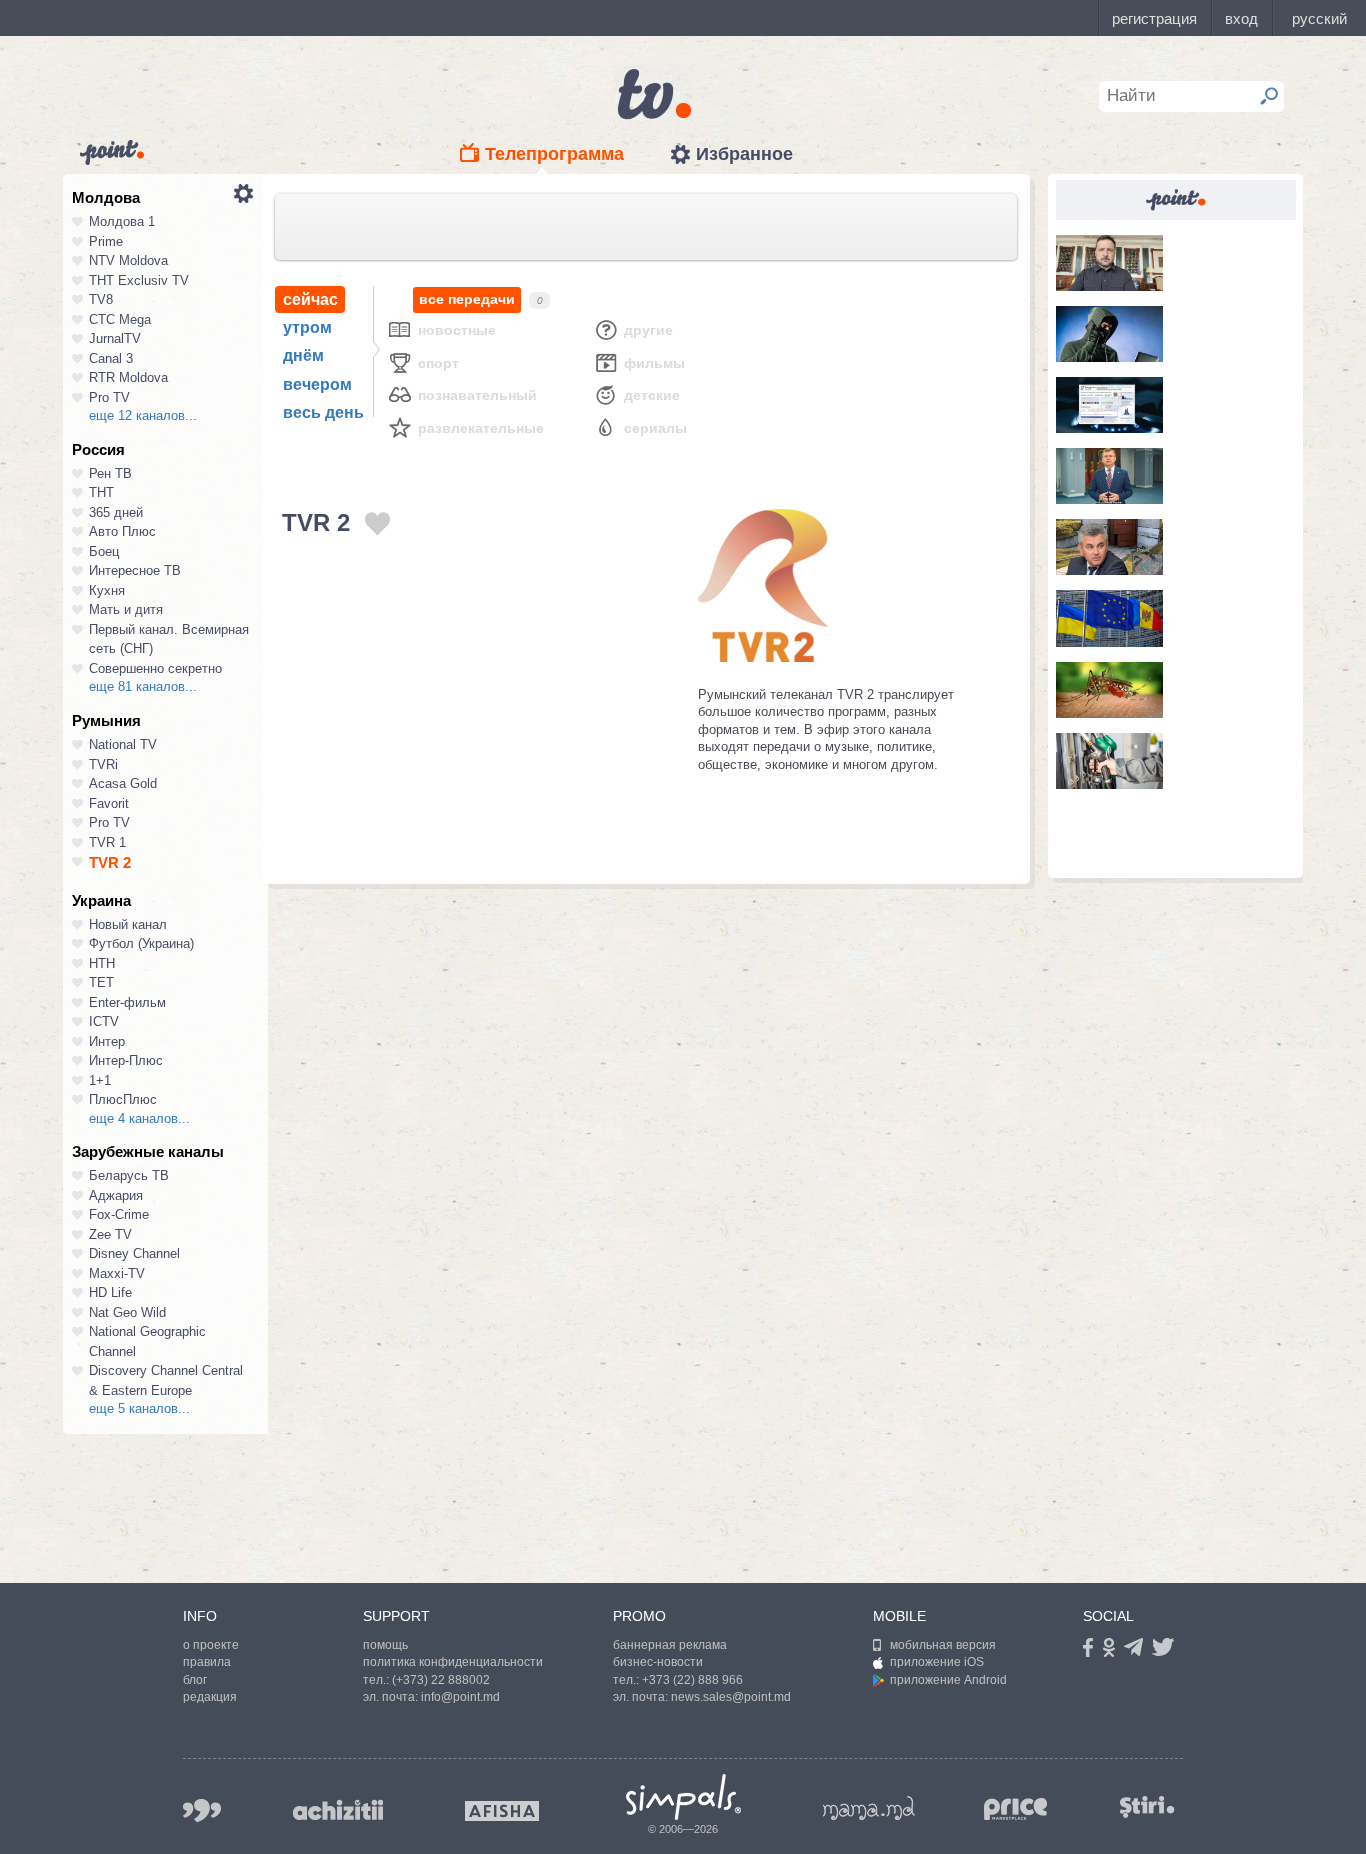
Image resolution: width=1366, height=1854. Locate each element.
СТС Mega (120, 319)
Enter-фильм (127, 1002)
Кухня (107, 590)
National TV (123, 744)
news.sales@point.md (731, 1697)
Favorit (109, 803)
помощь (385, 1645)
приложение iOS (937, 1662)
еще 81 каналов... (143, 686)
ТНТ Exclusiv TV (139, 280)
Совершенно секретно (155, 668)
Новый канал (128, 924)
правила (207, 1662)
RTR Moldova (128, 377)
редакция (210, 1697)
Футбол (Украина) (141, 943)
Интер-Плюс (126, 1060)
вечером (317, 384)
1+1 (100, 1080)
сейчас (310, 299)
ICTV (104, 1021)
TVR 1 (107, 842)
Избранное (744, 154)
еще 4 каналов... (139, 1118)
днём (303, 355)
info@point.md (460, 1697)
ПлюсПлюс (123, 1099)
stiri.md (1147, 1806)
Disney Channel (134, 1253)
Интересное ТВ (135, 570)
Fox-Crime (119, 1214)
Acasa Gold (123, 783)
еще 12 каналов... (143, 415)
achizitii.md (338, 1810)
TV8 (101, 299)
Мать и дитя (126, 609)
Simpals (683, 1797)
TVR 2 (110, 862)
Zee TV (110, 1234)
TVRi (103, 764)
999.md (202, 1810)
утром (307, 327)
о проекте (211, 1645)
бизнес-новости (658, 1662)
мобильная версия (943, 1645)
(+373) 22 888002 (441, 1680)
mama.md (869, 1808)
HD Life (110, 1292)
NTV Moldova (128, 260)
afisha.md (502, 1811)
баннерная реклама (670, 1645)
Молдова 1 (122, 221)
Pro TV (109, 397)
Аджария (116, 1195)
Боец (104, 551)
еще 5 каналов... (139, 1408)
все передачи (467, 299)
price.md (1016, 1809)
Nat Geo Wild (127, 1312)
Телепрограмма (554, 154)
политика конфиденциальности (453, 1662)
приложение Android (948, 1680)
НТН (102, 963)
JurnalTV (115, 338)
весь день (323, 412)
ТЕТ (101, 982)
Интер (107, 1041)
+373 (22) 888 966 (692, 1680)
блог (195, 1680)
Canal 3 (111, 358)
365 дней (116, 512)
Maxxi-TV (117, 1273)
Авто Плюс (122, 531)
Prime (106, 241)
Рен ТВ (110, 473)
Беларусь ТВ (129, 1175)
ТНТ (101, 492)
